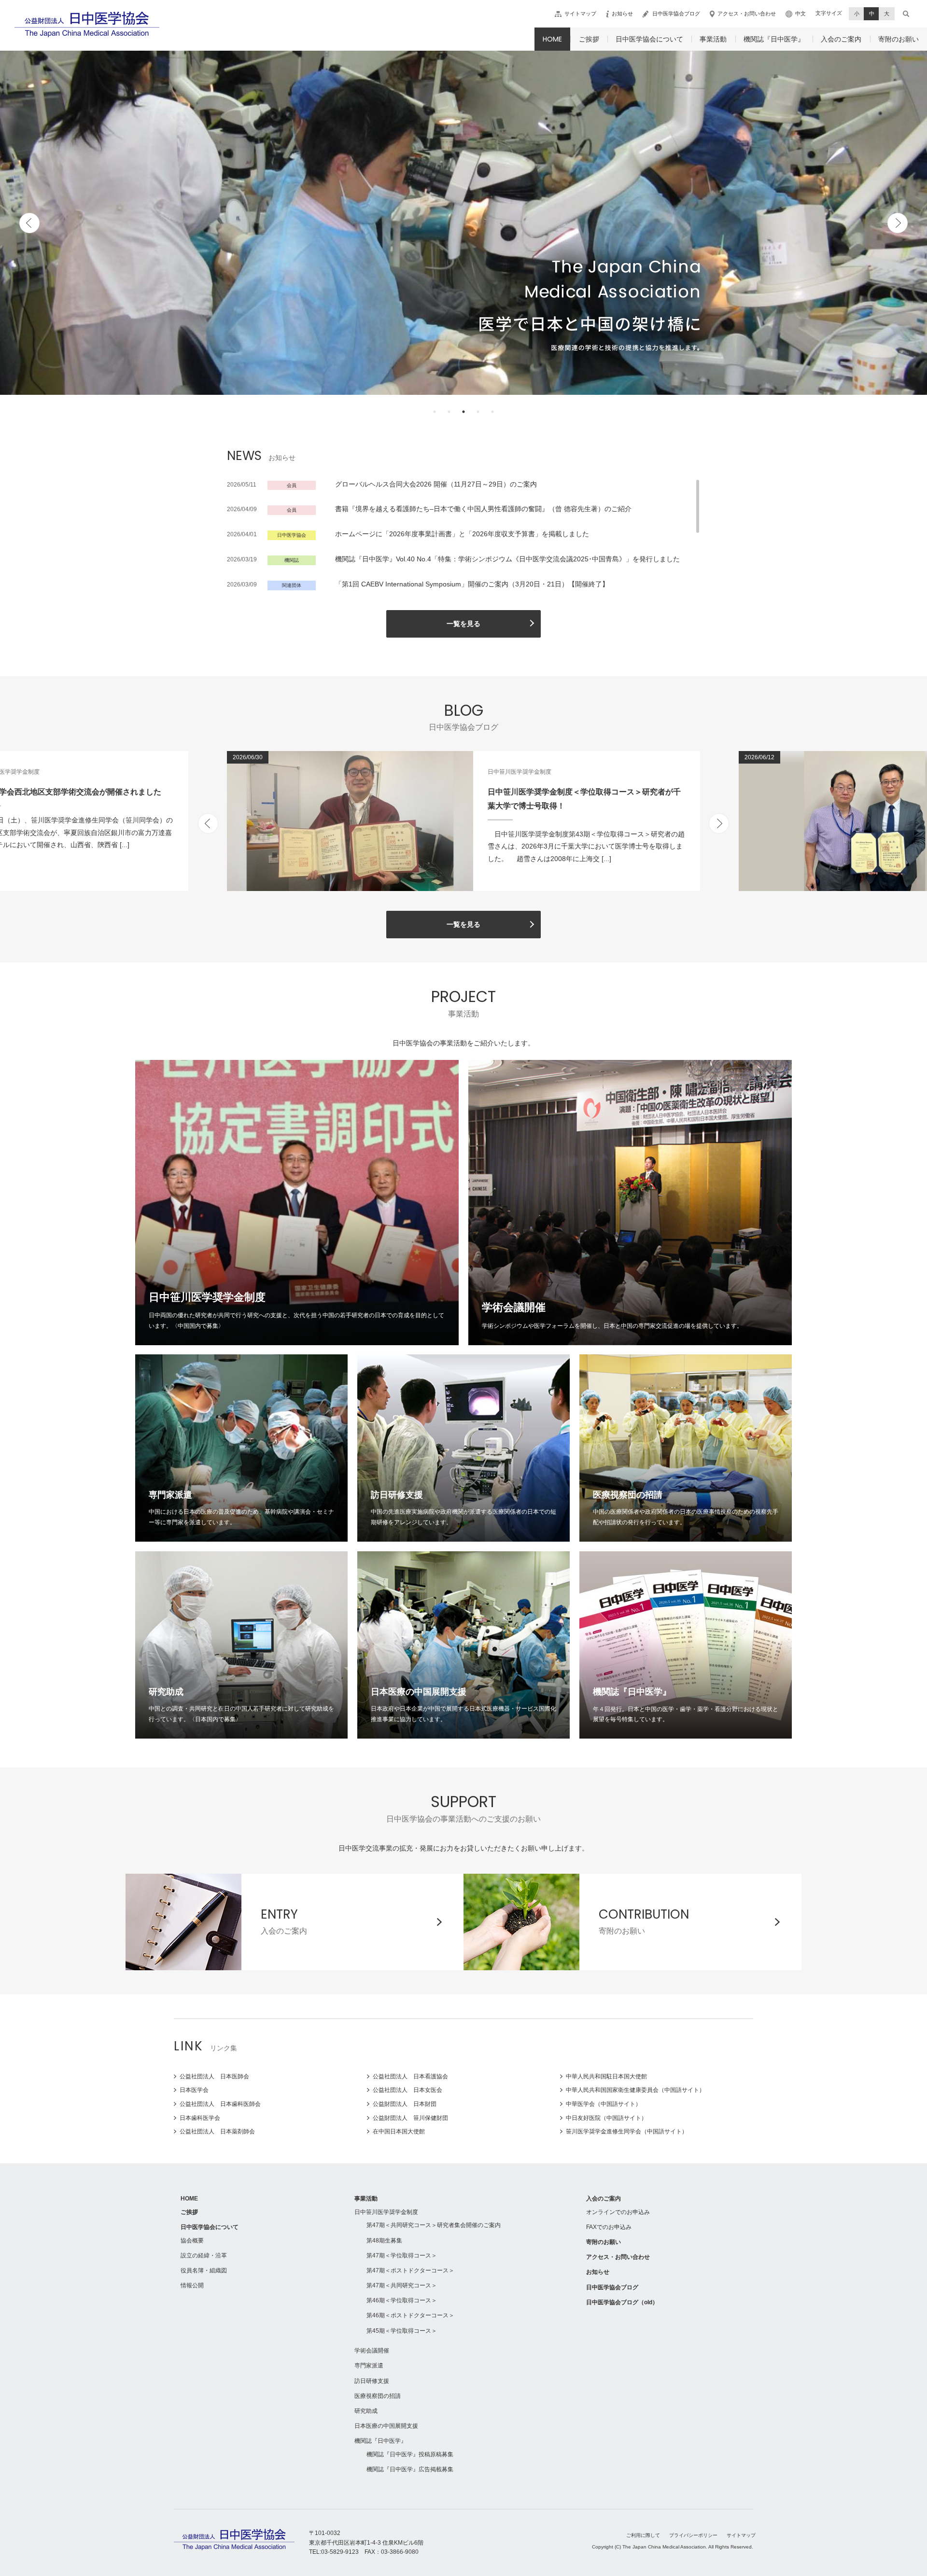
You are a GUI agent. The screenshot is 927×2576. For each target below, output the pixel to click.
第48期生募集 (384, 2241)
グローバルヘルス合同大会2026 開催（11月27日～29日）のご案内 (436, 484)
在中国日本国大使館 (399, 2131)
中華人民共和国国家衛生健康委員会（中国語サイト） (635, 2090)
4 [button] (478, 412)
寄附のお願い (899, 39)
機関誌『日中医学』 (774, 39)
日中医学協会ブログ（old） (622, 2302)
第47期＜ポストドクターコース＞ (410, 2270)
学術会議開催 (372, 2351)
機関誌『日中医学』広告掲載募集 (410, 2469)
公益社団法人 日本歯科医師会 (220, 2104)
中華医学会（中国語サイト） (604, 2104)
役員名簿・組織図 (204, 2270)
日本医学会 (194, 2090)
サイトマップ (580, 14)
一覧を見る (463, 624)
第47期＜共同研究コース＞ (402, 2285)
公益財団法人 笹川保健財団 (410, 2118)
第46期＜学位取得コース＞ (402, 2300)
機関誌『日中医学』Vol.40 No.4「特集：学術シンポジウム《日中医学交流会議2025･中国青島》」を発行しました (507, 559)
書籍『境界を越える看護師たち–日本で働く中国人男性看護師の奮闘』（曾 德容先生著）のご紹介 (483, 509)
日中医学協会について (649, 39)
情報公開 (192, 2285)
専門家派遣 (369, 2366)
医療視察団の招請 (378, 2396)
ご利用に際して (643, 2535)
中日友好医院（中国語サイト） (606, 2118)
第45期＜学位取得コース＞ (402, 2331)
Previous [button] (29, 223)
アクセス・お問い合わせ (747, 14)
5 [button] (492, 412)
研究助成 (366, 2411)
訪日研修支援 (372, 2381)
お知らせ (622, 14)
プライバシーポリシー (693, 2535)
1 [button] (435, 412)
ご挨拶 (589, 39)
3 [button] (463, 412)
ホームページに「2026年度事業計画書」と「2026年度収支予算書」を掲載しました (462, 534)
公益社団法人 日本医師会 (214, 2076)
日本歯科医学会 (200, 2118)
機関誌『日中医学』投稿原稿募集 (410, 2454)
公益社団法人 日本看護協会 (410, 2076)
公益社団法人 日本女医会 (407, 2090)
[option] (463, 223)
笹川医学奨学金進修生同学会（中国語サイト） (627, 2131)
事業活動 (713, 39)
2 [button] (449, 412)
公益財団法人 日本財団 (405, 2104)
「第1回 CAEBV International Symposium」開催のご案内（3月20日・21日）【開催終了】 (472, 584)
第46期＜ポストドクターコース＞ (410, 2315)
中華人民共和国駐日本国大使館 (606, 2076)
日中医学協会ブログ (676, 14)
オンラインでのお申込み (618, 2212)
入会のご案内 (841, 39)
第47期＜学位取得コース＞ (402, 2256)
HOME (552, 39)
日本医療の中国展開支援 (386, 2426)
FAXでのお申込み (609, 2227)
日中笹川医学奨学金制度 (386, 2212)
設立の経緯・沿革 (204, 2256)
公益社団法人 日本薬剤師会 (217, 2131)
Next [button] (898, 223)
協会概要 (192, 2241)
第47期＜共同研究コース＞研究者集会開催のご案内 (434, 2225)
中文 (801, 14)
